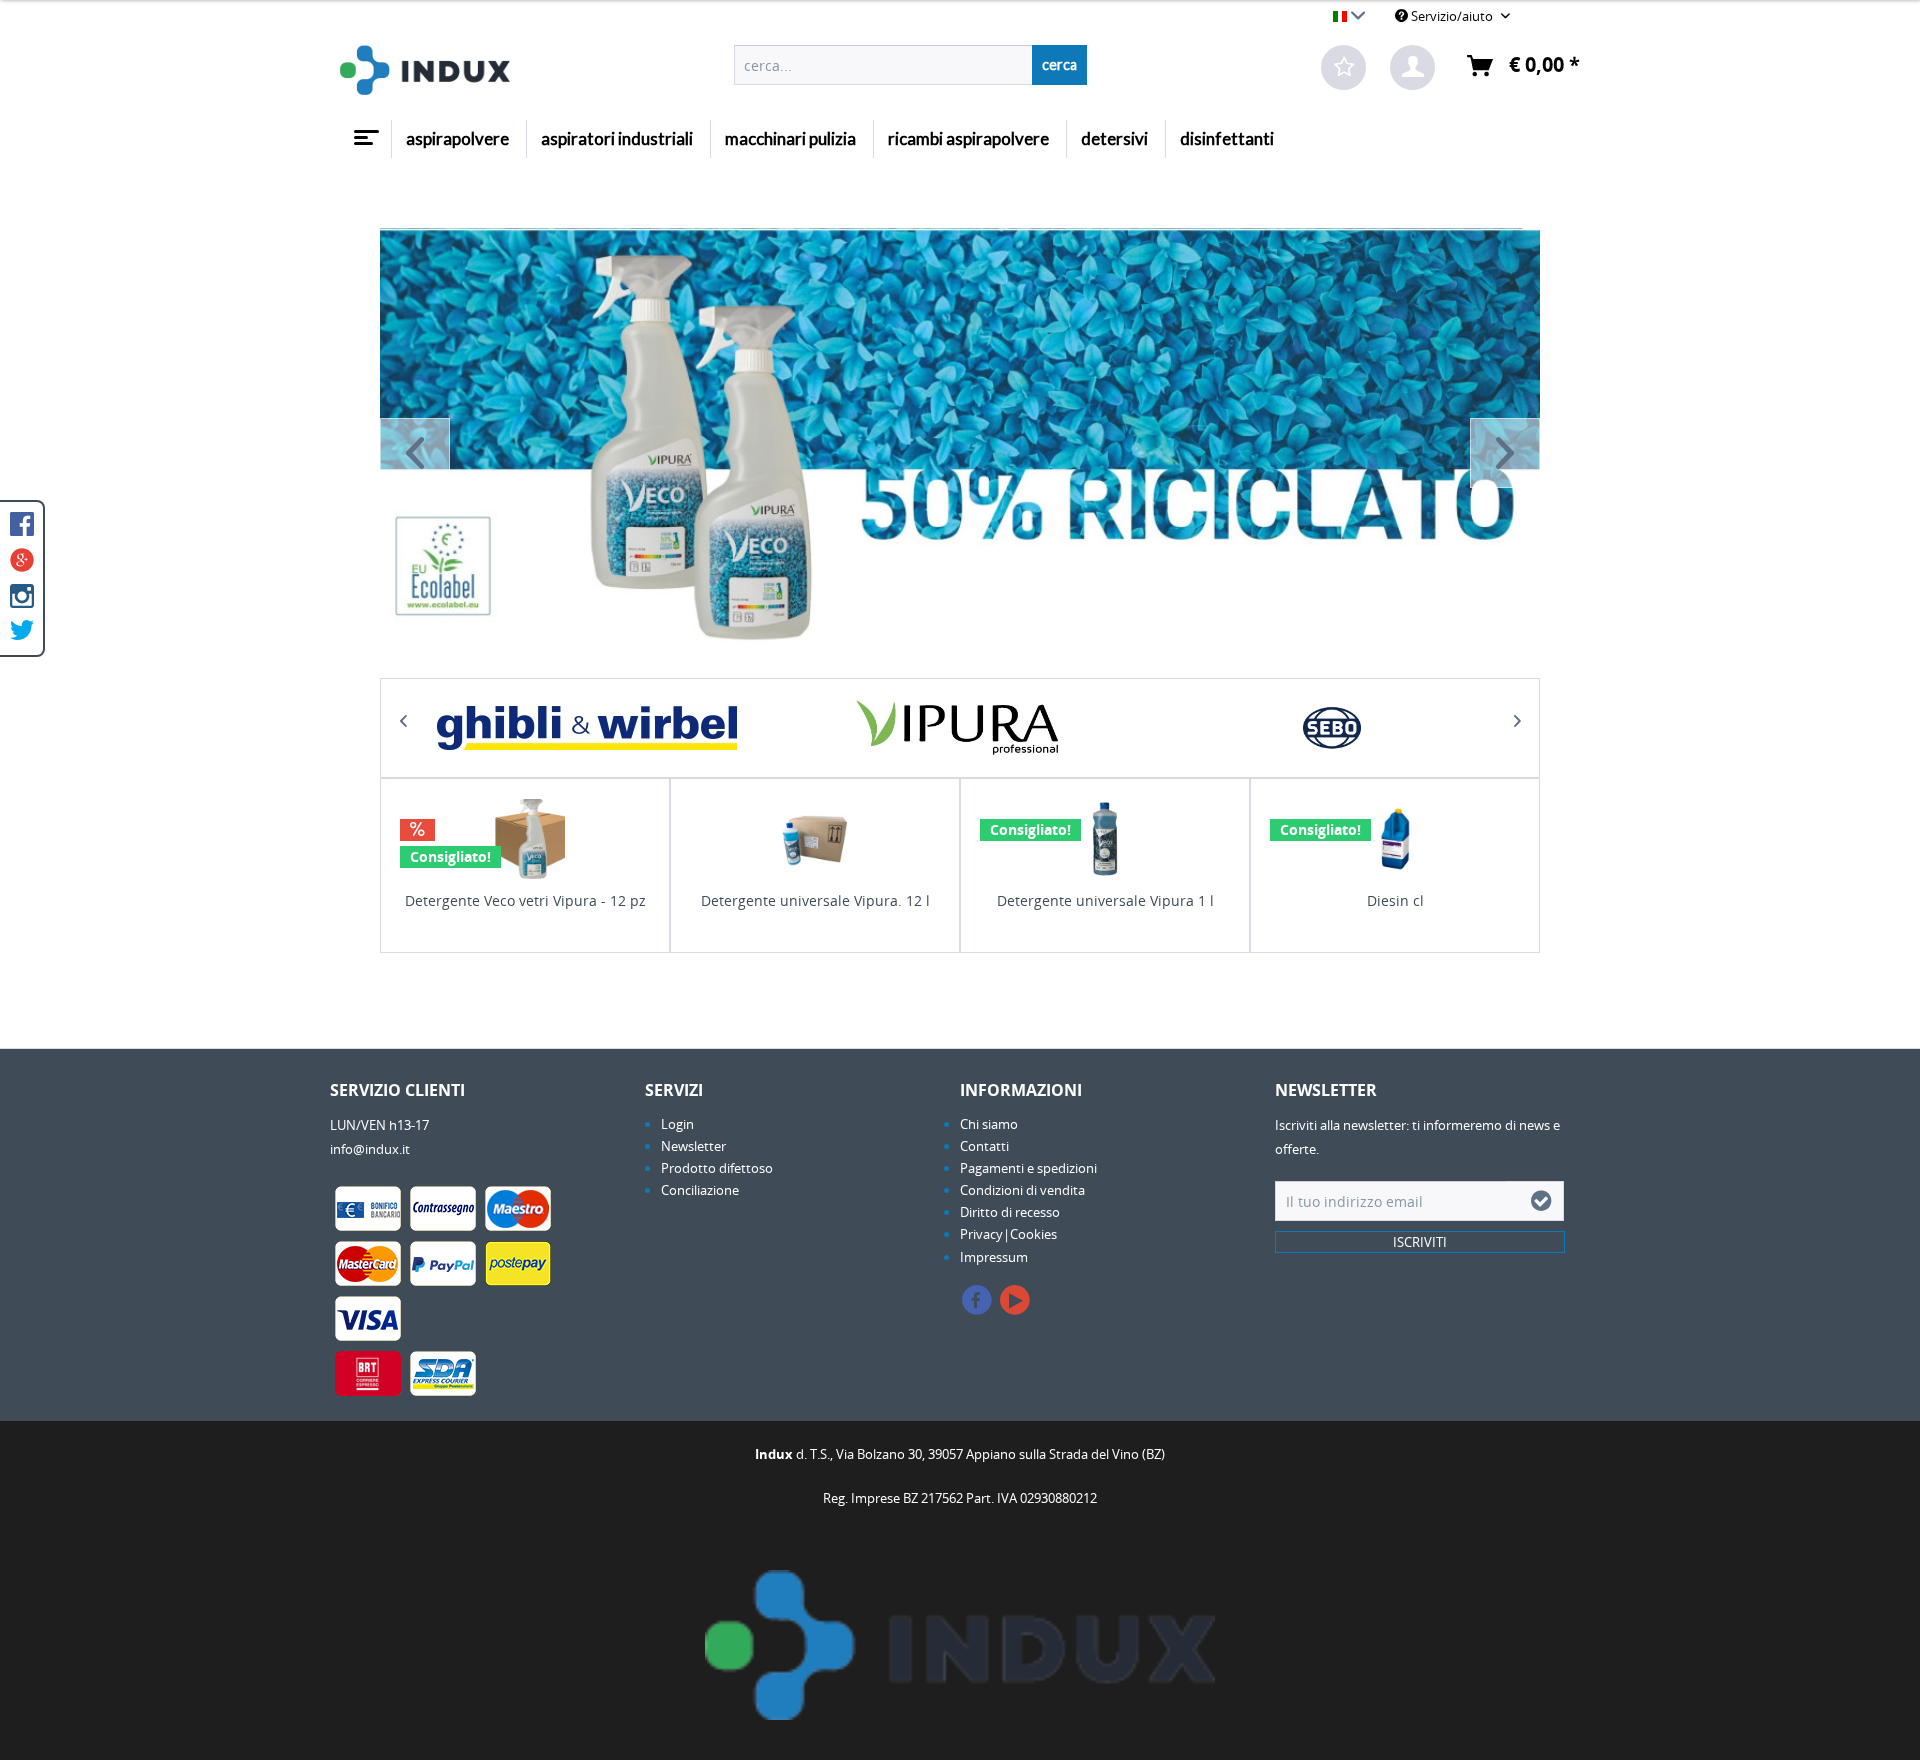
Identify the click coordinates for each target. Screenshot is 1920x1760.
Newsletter (693, 1146)
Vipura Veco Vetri (960, 453)
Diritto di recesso (1010, 1212)
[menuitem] (910, 65)
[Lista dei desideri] (1343, 67)
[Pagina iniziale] (364, 130)
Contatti (984, 1146)
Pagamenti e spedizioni (1028, 1168)
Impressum (994, 1257)
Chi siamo (989, 1124)
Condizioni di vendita (1022, 1190)
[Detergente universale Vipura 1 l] (1105, 839)
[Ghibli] (587, 728)
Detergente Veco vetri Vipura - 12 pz (525, 900)
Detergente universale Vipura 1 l (1105, 900)
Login (677, 1124)
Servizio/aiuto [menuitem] (1452, 16)
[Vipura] (959, 728)
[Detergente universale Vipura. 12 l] (815, 839)
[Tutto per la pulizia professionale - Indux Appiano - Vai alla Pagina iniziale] (425, 70)
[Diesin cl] (1395, 839)
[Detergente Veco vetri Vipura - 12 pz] (525, 839)
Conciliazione (700, 1190)
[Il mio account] (1412, 67)
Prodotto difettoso (717, 1168)
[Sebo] (1332, 728)
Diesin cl (1395, 900)
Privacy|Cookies (1008, 1234)
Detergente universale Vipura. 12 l (815, 900)
